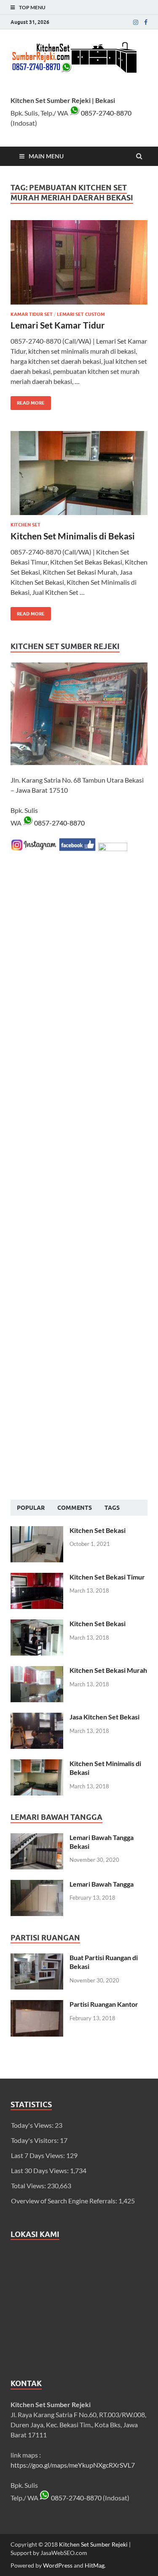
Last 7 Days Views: (39, 2155)
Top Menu (32, 7)
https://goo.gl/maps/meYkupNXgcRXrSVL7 (73, 2465)
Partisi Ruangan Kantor (104, 2004)
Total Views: (29, 2186)
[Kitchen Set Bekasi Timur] (37, 1578)
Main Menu (46, 156)
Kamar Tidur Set (32, 314)
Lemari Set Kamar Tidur (58, 325)
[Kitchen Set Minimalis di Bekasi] (79, 477)
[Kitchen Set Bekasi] (37, 1531)
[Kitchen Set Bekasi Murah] (37, 1671)
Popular (31, 1508)
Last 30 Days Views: (40, 2170)
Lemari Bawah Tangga (102, 1884)
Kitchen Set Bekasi (98, 1530)
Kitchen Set (25, 525)
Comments (75, 1508)
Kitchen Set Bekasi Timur (107, 1577)
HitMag (95, 2565)
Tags (112, 1508)
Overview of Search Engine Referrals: (65, 2201)
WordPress (58, 2565)
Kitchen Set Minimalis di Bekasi (73, 536)
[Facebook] (146, 22)
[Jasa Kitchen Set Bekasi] (37, 1718)
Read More (28, 401)
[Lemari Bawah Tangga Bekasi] (37, 1838)
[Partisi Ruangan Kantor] (37, 2005)
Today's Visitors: (35, 2140)
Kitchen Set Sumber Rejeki (93, 2544)
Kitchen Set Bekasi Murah (108, 1670)
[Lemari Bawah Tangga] (37, 1885)
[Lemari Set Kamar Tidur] (79, 266)
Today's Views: (33, 2125)
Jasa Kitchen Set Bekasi (104, 1717)
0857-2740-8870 (106, 113)
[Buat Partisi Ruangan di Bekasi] (37, 1958)
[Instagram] (136, 22)
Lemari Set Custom (81, 314)
